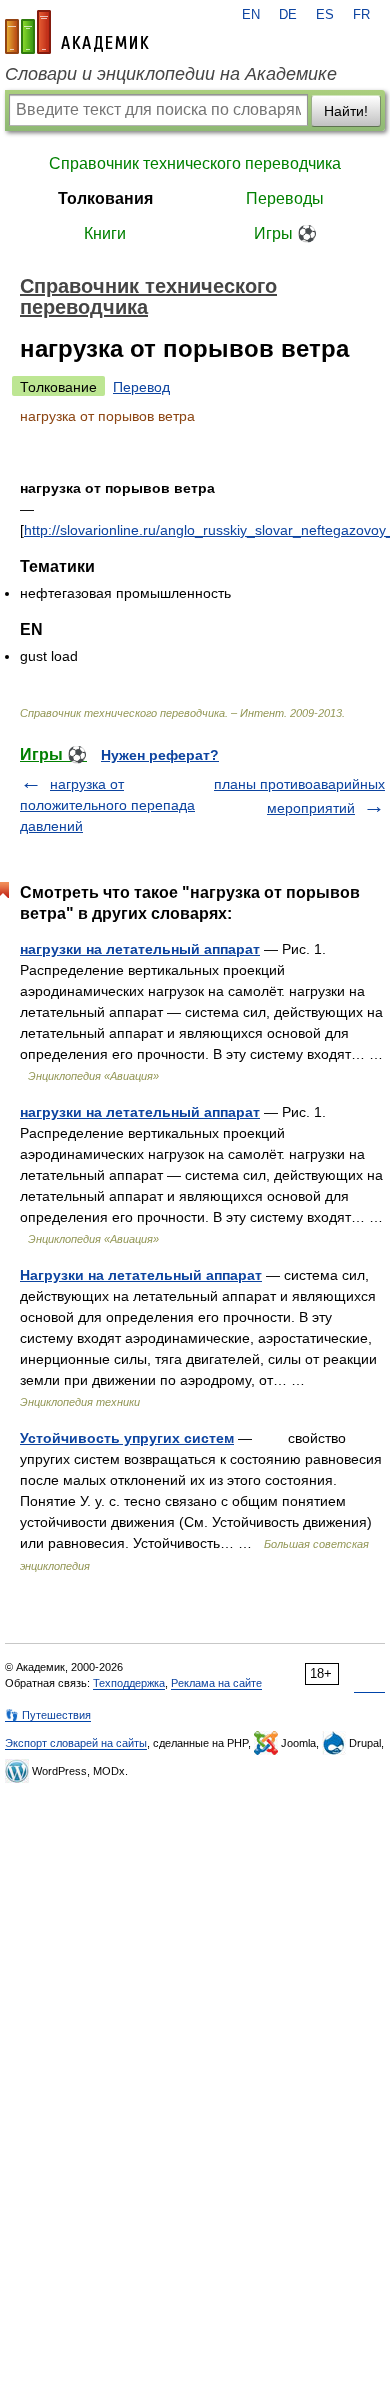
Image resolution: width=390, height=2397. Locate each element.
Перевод (141, 387)
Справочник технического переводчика (195, 163)
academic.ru (77, 32)
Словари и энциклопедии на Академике (171, 74)
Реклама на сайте (216, 1683)
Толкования (105, 198)
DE (288, 15)
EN (251, 15)
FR (361, 15)
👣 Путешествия (48, 1715)
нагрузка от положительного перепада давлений (107, 805)
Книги (105, 233)
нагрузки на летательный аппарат (140, 949)
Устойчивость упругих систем (127, 1438)
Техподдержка (129, 1683)
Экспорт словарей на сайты (76, 1743)
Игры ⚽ (285, 233)
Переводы (285, 198)
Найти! (346, 111)
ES (325, 15)
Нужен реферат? (160, 755)
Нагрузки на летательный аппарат (141, 1275)
